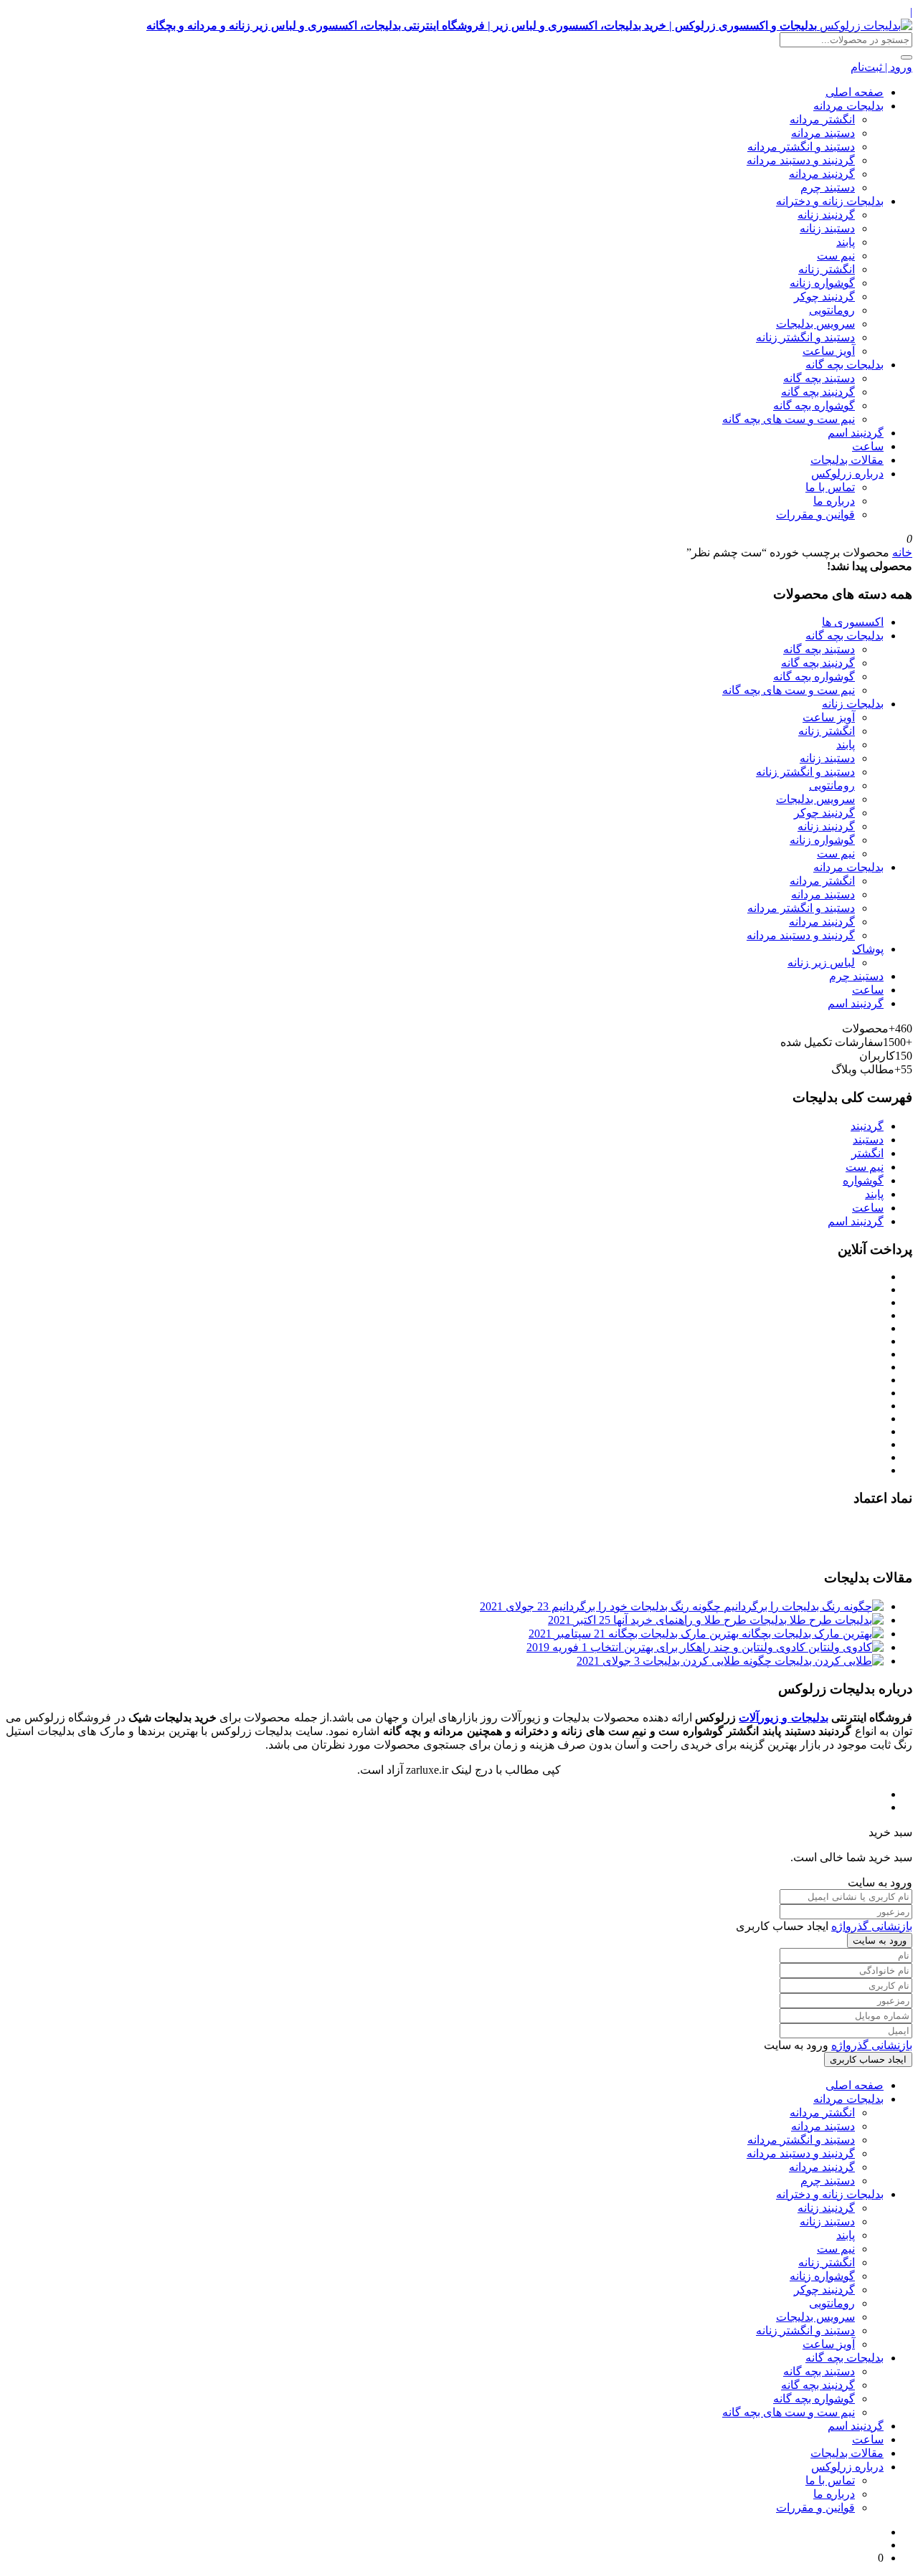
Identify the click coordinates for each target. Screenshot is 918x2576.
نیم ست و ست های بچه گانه (789, 419)
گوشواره (863, 1180)
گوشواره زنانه (822, 283)
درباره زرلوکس (847, 474)
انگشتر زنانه (827, 269)
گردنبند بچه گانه (818, 392)
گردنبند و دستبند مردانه (801, 160)
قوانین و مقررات (815, 514)
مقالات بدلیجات (847, 460)
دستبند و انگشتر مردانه (801, 147)
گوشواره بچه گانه (814, 405)
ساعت (868, 446)
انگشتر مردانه (822, 119)
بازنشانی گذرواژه (872, 1926)
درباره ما (834, 501)
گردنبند (867, 1126)
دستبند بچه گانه (819, 378)
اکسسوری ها (853, 622)
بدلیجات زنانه (853, 704)
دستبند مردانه (823, 133)
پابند (846, 242)
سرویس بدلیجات (815, 324)
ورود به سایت (880, 1940)
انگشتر (867, 1153)
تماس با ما (830, 487)
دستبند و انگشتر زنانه (805, 337)
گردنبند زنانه (826, 215)
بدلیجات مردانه (848, 106)
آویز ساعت (829, 351)
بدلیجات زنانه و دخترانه (830, 201)
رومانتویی (832, 310)
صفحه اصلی (855, 92)
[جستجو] (907, 57)
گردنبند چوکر (824, 296)
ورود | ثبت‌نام (881, 67)
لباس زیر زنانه (821, 963)
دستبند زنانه (827, 228)
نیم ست (836, 256)
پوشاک (868, 949)
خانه (902, 552)
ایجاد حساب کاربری (868, 2059)
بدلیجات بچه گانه (844, 365)
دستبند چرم (828, 187)
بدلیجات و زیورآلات (783, 1717)
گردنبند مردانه (822, 174)
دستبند (868, 1140)
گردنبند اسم (856, 433)
